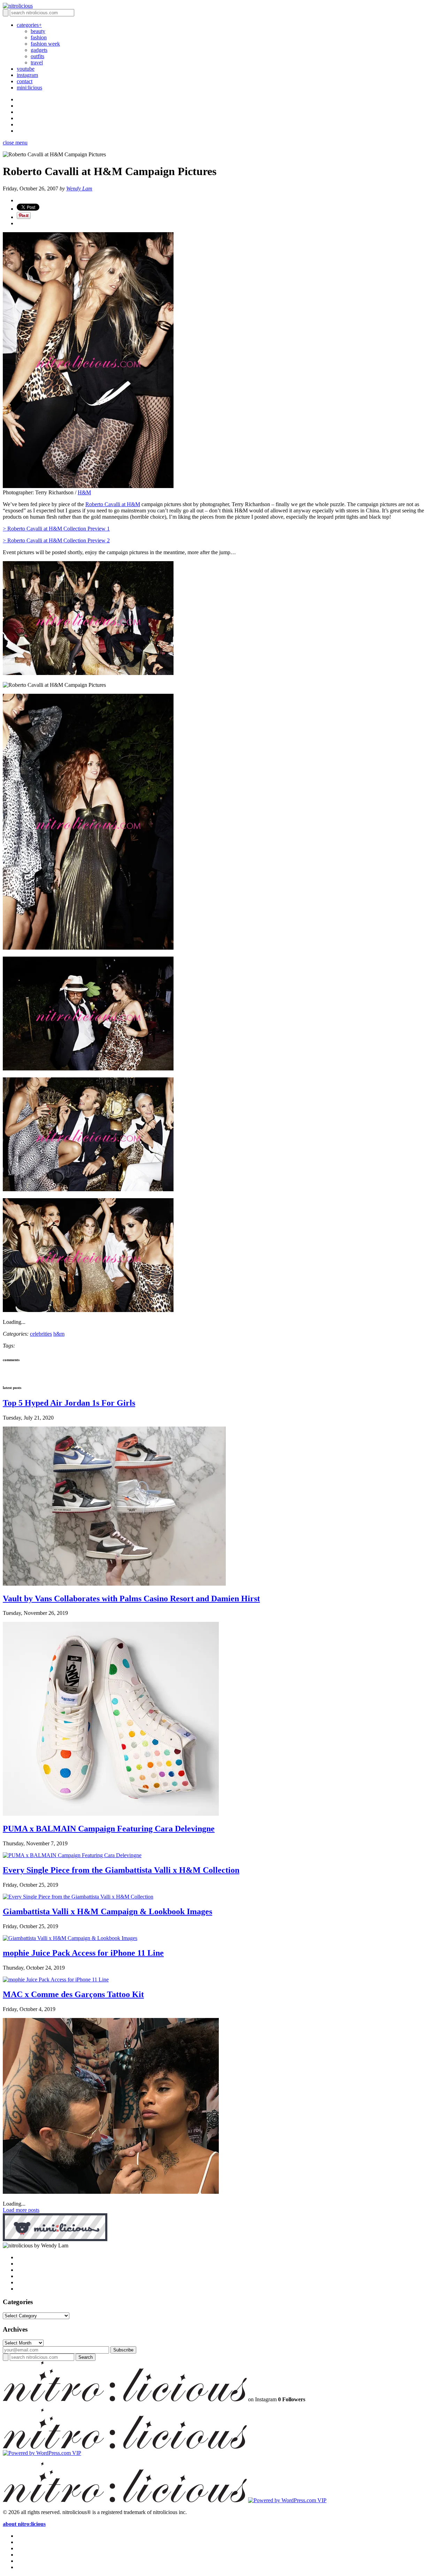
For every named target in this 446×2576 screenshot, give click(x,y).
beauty (38, 31)
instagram (27, 75)
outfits (37, 56)
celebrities (41, 1334)
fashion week (45, 44)
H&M (84, 492)
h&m (59, 1334)
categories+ (29, 25)
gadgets (39, 50)
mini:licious (29, 88)
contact (25, 81)
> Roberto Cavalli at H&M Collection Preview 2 (56, 540)
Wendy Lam (79, 189)
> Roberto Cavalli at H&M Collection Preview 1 (56, 529)
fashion (39, 37)
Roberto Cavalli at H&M (113, 504)
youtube (26, 69)
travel (37, 62)
